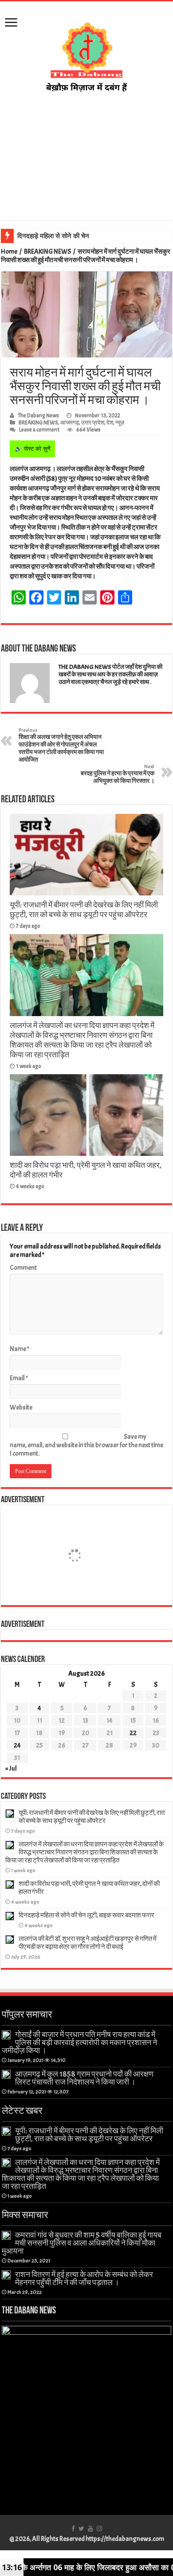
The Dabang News (38, 416)
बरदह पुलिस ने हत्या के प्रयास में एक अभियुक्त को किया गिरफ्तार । (118, 774)
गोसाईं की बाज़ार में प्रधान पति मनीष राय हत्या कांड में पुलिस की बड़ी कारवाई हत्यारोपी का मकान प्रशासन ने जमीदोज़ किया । (79, 2042)
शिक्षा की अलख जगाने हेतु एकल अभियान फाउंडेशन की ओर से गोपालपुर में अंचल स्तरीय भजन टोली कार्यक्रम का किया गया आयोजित (61, 745)
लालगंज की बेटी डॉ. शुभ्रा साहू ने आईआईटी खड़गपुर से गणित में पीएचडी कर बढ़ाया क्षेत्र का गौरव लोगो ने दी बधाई (88, 1943)
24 (17, 1745)
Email (19, 1378)
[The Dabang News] (86, 53)
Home (9, 252)
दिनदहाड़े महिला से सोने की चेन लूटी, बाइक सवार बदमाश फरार (90, 236)
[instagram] (99, 2529)
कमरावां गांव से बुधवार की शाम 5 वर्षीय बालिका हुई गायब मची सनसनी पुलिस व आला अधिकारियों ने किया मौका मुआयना (82, 2243)
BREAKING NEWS (47, 252)
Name (20, 1349)
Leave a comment (39, 430)
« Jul (11, 1769)
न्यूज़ (120, 423)
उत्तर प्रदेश (93, 423)
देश (110, 423)
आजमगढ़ (70, 423)
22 (133, 1733)
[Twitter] (81, 2529)
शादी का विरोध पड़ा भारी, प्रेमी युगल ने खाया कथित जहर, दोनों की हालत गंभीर (89, 1888)
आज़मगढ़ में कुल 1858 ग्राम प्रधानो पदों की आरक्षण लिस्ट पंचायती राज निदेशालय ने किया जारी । (84, 2078)
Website (21, 1408)
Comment (23, 1268)
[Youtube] (90, 2529)
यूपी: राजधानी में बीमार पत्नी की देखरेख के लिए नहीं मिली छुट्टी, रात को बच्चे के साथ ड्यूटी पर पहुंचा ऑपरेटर (84, 910)
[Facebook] (73, 2529)
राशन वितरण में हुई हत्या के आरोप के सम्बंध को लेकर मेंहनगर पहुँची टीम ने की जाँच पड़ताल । (84, 2278)
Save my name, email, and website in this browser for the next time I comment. (86, 1445)
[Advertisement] (86, 166)
